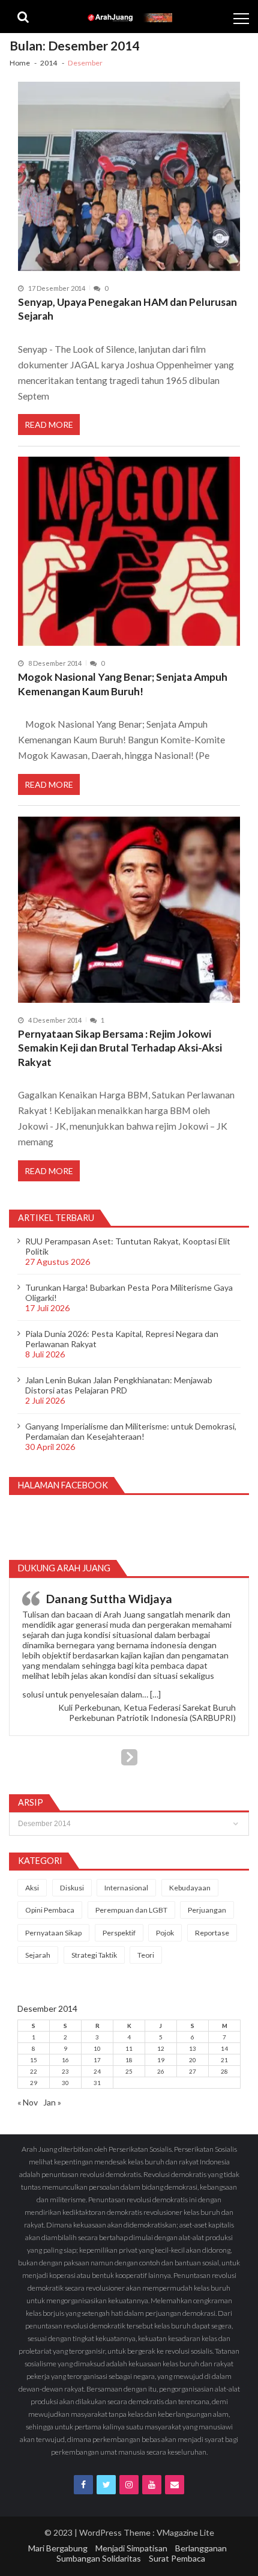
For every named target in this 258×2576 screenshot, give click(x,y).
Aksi (32, 1888)
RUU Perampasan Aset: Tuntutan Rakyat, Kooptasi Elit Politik (128, 1246)
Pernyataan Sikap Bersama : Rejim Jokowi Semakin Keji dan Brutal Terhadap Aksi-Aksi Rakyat (120, 1048)
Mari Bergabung (58, 2548)
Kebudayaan (190, 1888)
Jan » (52, 2102)
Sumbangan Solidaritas (99, 2558)
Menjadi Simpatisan (131, 2548)
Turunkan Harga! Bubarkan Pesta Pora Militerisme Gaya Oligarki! (129, 1293)
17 (97, 2060)
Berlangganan (201, 2548)
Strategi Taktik (94, 1955)
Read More (49, 425)
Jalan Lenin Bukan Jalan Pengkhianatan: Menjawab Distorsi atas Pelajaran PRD (119, 1385)
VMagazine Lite (185, 2532)
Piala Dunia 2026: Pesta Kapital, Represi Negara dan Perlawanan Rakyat (122, 1339)
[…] (155, 1694)
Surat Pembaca (177, 2558)
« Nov (28, 2102)
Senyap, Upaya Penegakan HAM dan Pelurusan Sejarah (127, 309)
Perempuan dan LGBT (131, 1910)
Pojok (165, 1933)
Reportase (212, 1933)
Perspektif (119, 1933)
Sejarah (38, 1955)
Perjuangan (207, 1910)
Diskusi (72, 1888)
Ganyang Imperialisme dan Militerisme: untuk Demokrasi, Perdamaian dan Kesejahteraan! (131, 1431)
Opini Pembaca (50, 1910)
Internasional (126, 1888)
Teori (146, 1955)
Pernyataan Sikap (53, 1933)
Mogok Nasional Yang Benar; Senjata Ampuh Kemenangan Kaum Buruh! (123, 684)
